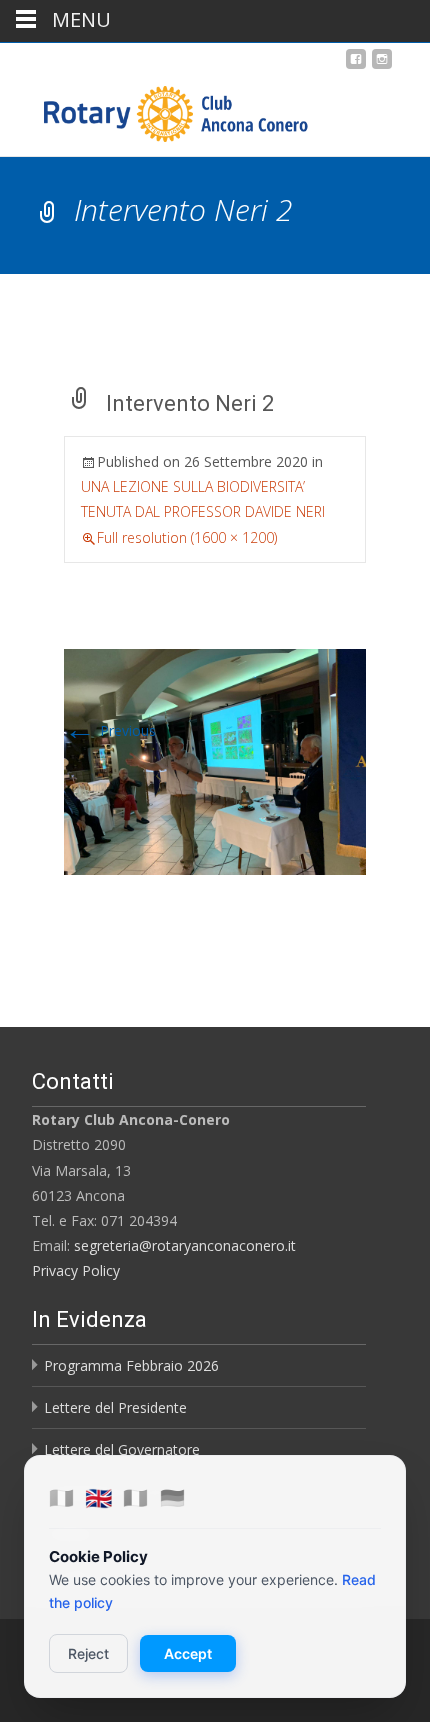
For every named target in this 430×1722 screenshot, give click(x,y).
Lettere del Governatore (122, 1449)
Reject (88, 1653)
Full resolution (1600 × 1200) (187, 537)
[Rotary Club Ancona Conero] (156, 109)
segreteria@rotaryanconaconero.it (185, 1245)
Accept (188, 1653)
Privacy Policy (76, 1270)
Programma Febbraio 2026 (131, 1365)
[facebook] (356, 66)
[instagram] (382, 66)
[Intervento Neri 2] (215, 760)
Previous (110, 730)
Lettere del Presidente (115, 1407)
